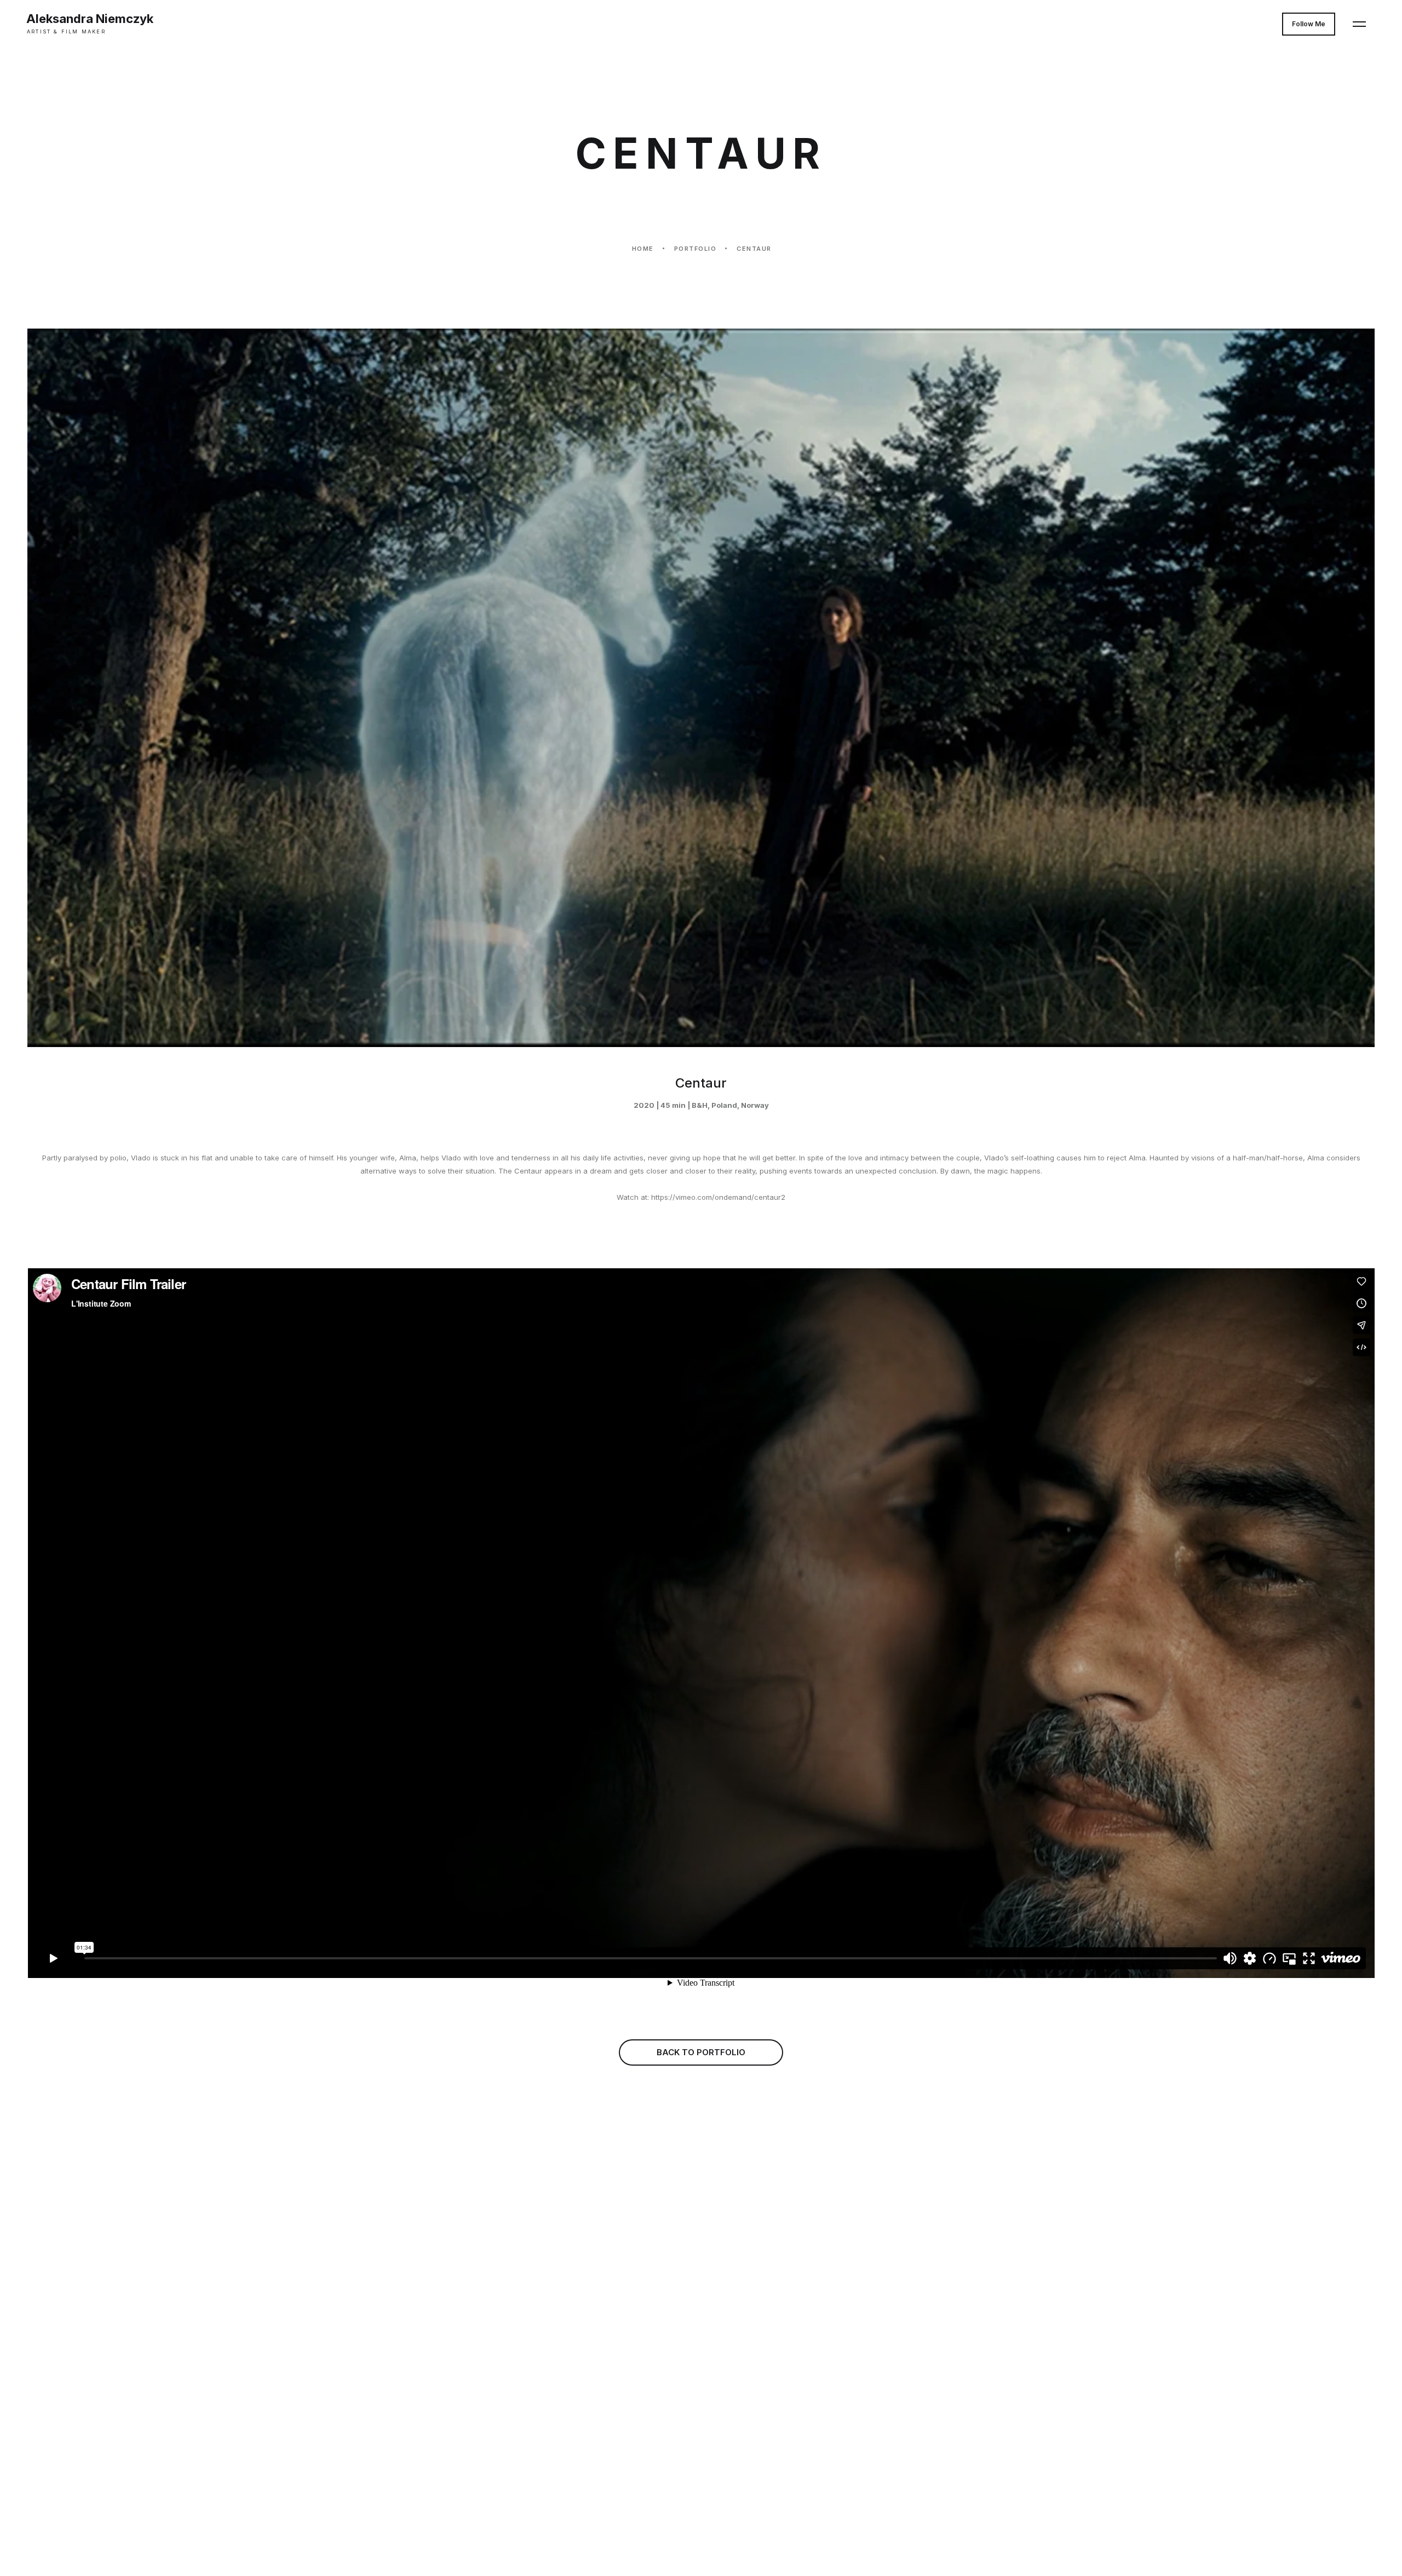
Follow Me (1309, 24)
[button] (1359, 24)
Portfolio (696, 249)
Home (643, 249)
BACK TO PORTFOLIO (701, 2052)
